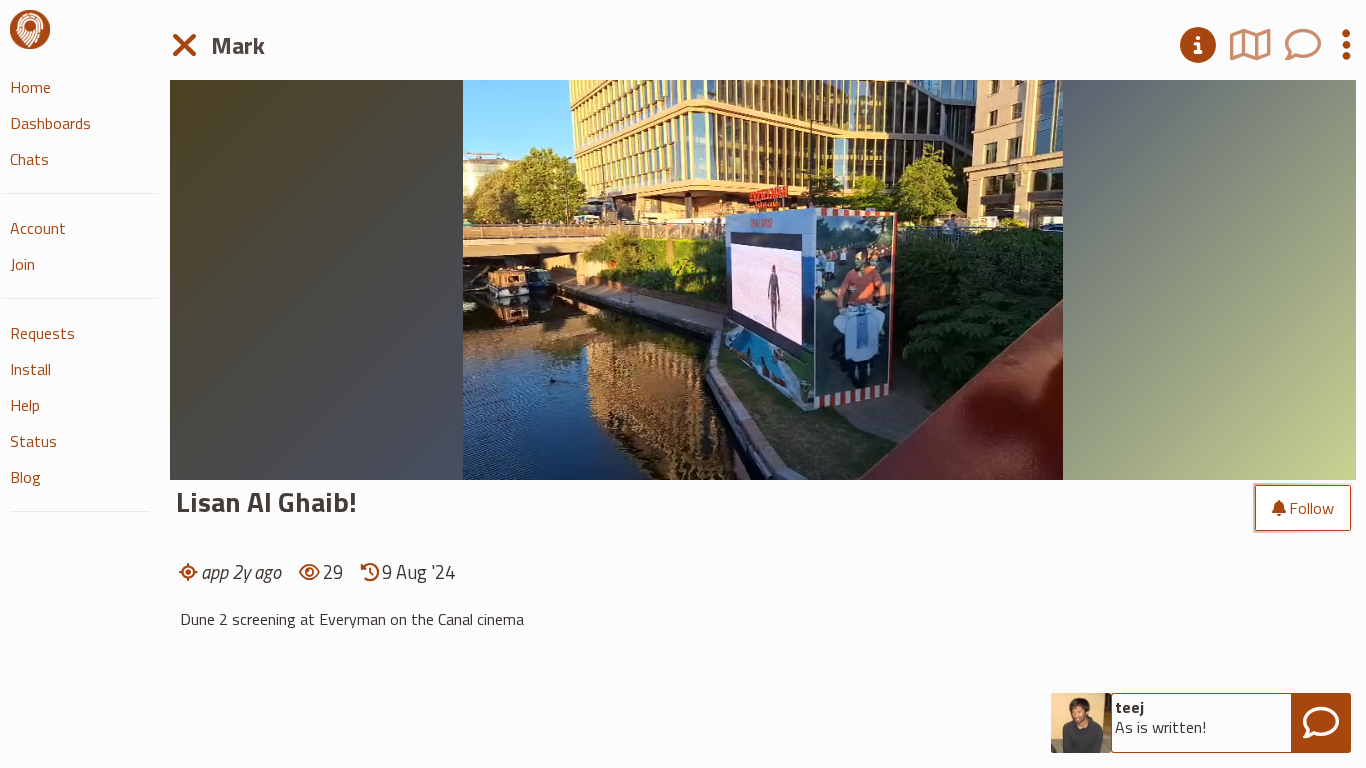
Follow (1311, 508)
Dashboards (50, 123)
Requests (42, 333)
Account (38, 228)
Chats (29, 159)
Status (33, 441)
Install (30, 369)
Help (25, 405)
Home (30, 87)
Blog (25, 477)
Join (22, 264)
